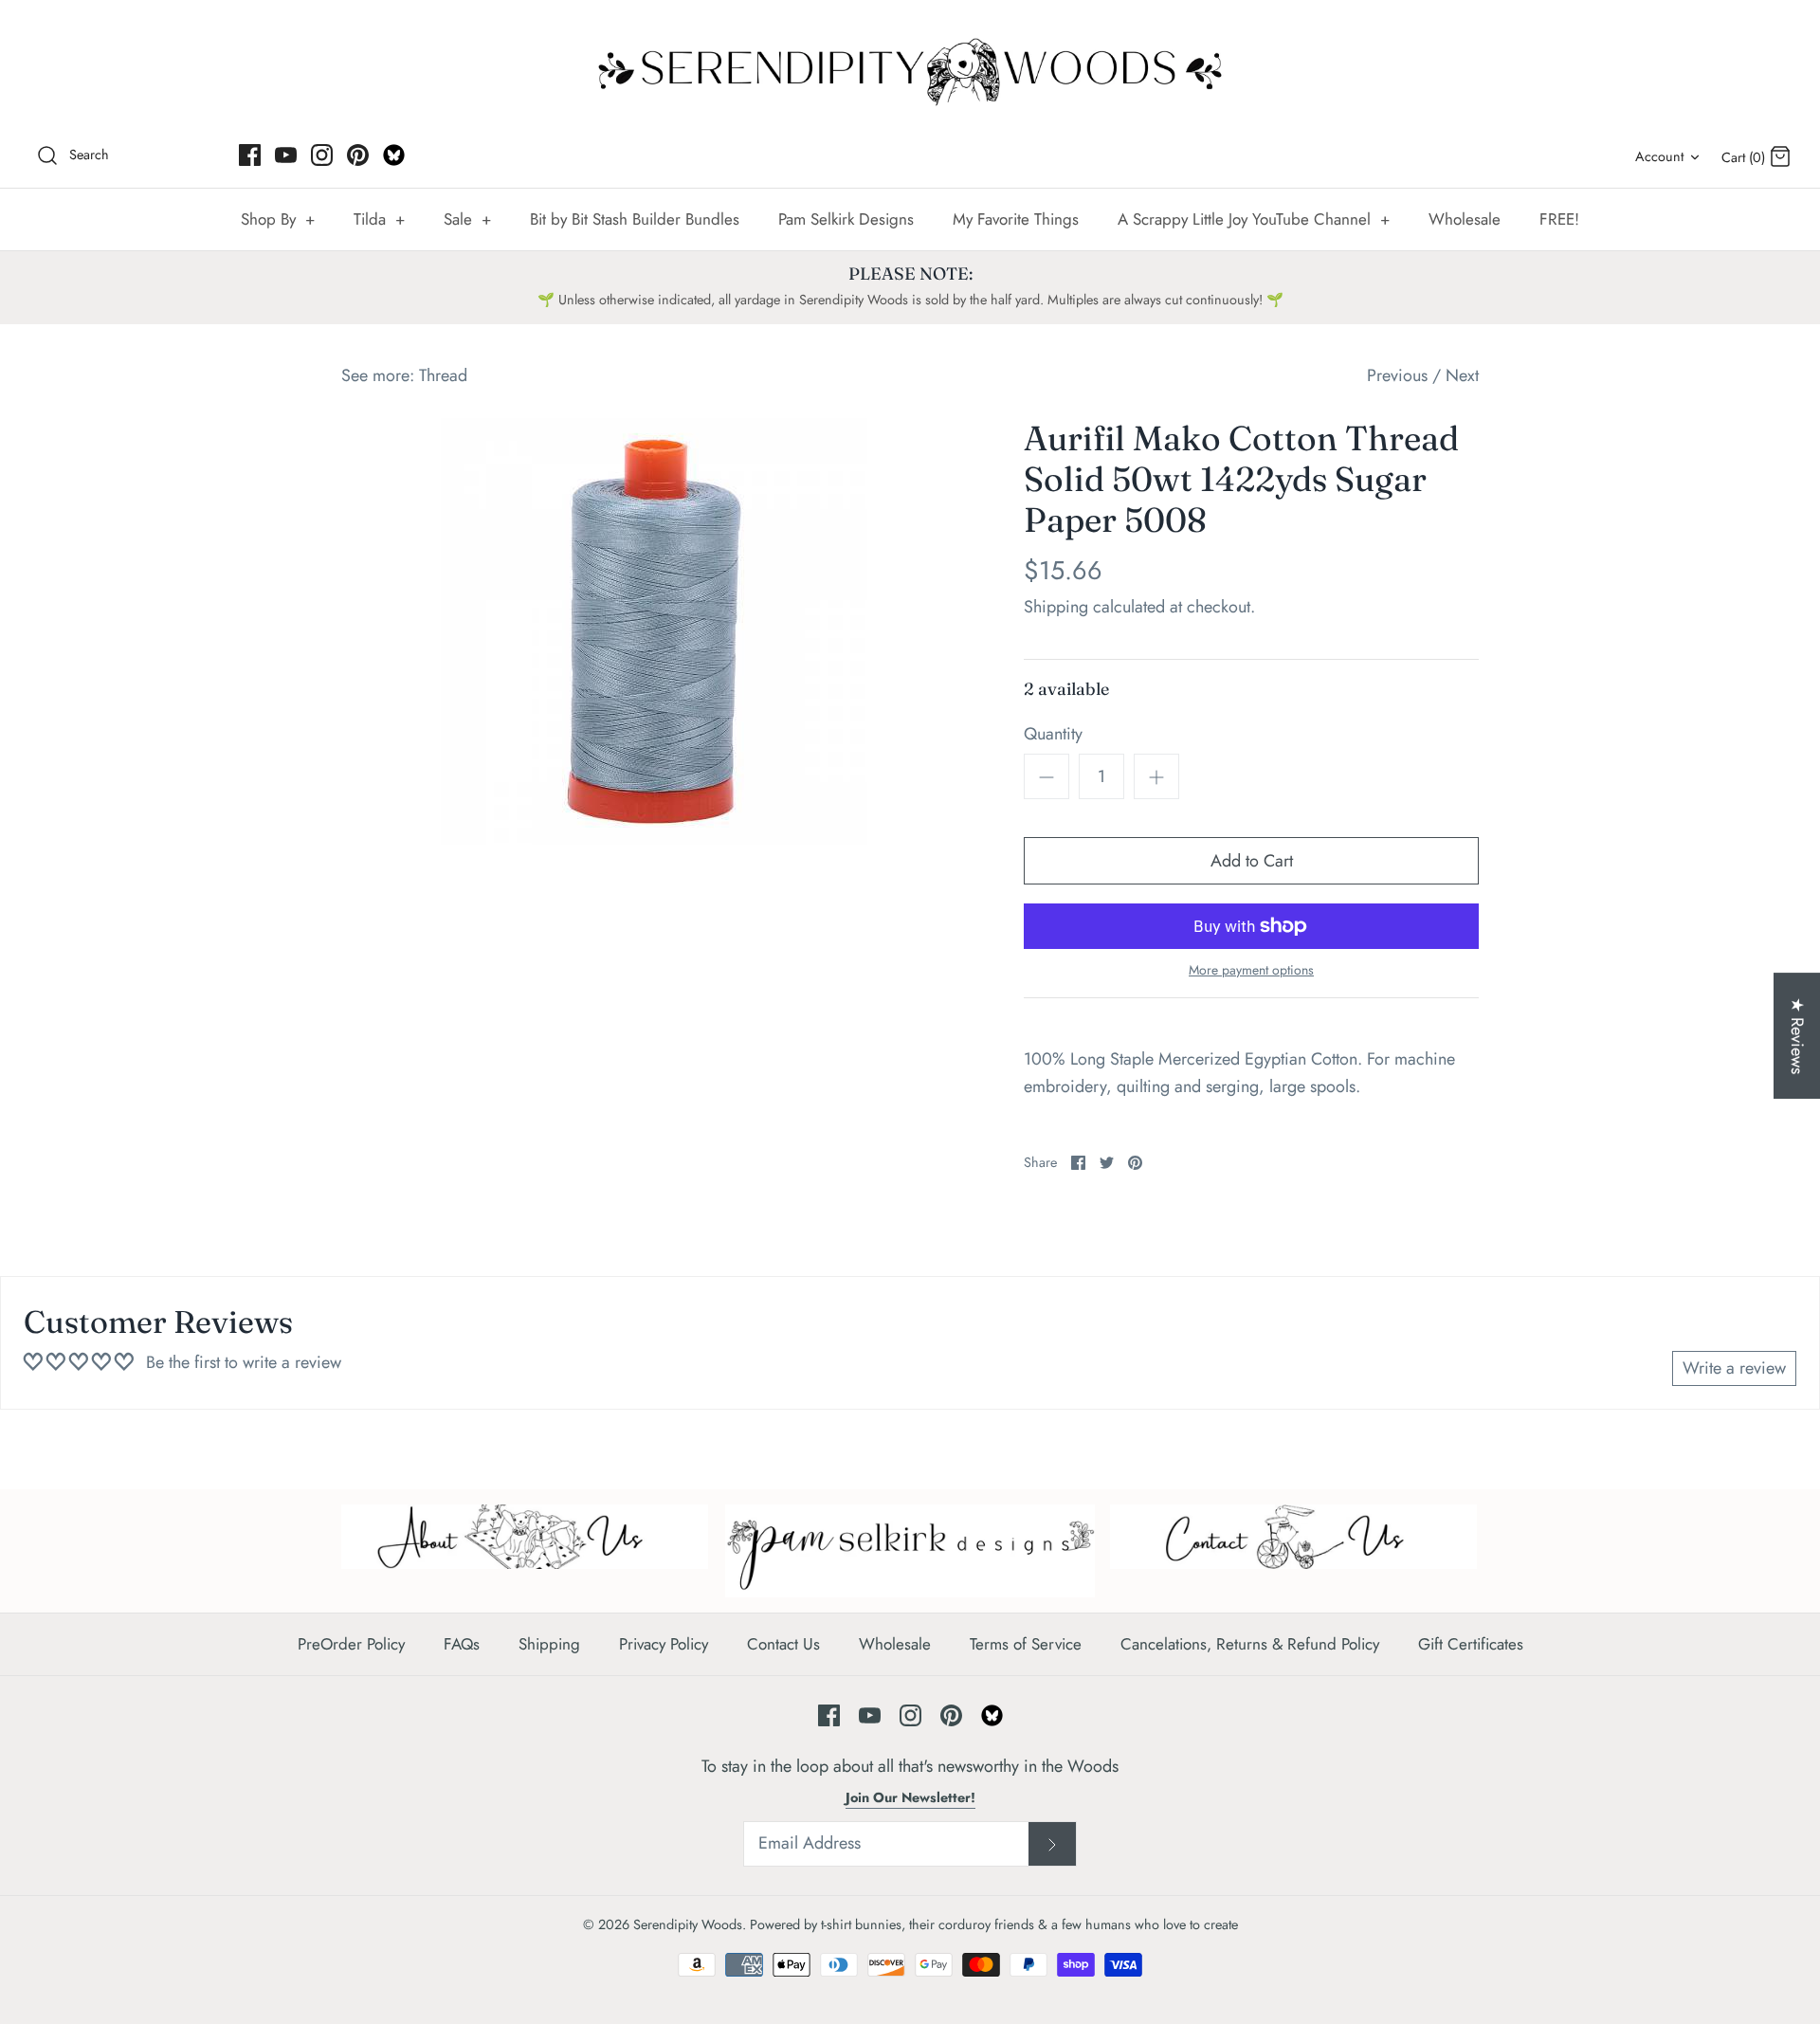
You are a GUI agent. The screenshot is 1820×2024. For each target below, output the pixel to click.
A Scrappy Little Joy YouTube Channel (1254, 219)
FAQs (462, 1644)
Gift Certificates (1471, 1644)
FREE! (1559, 219)
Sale (467, 219)
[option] (654, 631)
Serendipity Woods (688, 1924)
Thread (443, 375)
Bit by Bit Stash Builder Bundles (635, 219)
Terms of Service (1026, 1644)
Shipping (1056, 607)
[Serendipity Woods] (910, 68)
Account (1659, 156)
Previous (1397, 375)
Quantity (1053, 734)
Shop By (278, 219)
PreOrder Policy (351, 1644)
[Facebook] (250, 155)
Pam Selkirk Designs (846, 219)
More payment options (1251, 970)
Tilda (379, 219)
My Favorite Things (1016, 219)
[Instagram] (322, 155)
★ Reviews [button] (1797, 1036)
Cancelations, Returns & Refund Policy (1250, 1644)
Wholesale (1465, 219)
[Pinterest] (358, 155)
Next (1462, 375)
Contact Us (783, 1644)
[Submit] (1052, 1844)
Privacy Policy (664, 1644)
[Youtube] (286, 155)
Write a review (1734, 1368)
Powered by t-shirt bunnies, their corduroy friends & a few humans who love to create (994, 1924)
